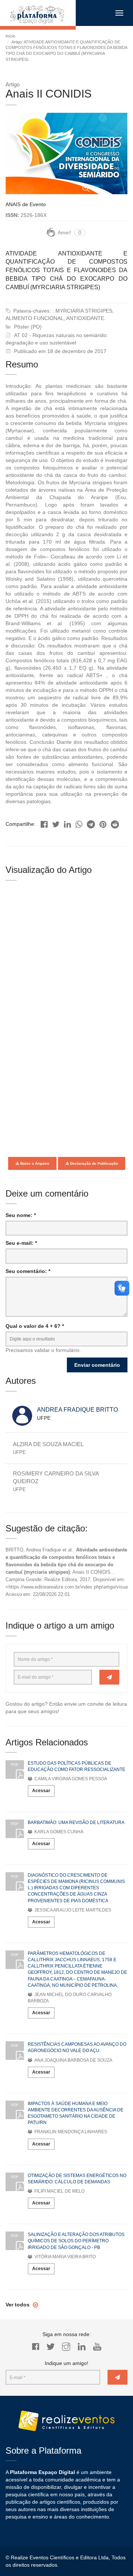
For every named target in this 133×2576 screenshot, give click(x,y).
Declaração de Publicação (93, 1163)
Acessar (41, 1791)
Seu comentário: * (28, 1271)
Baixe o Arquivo (34, 1163)
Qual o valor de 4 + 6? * (35, 1326)
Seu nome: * (21, 1215)
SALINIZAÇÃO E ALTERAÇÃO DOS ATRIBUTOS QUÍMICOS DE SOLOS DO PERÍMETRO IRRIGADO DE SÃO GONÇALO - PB (76, 2241)
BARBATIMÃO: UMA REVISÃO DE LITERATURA (76, 1823)
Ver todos (18, 2305)
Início (10, 36)
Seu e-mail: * (21, 1243)
